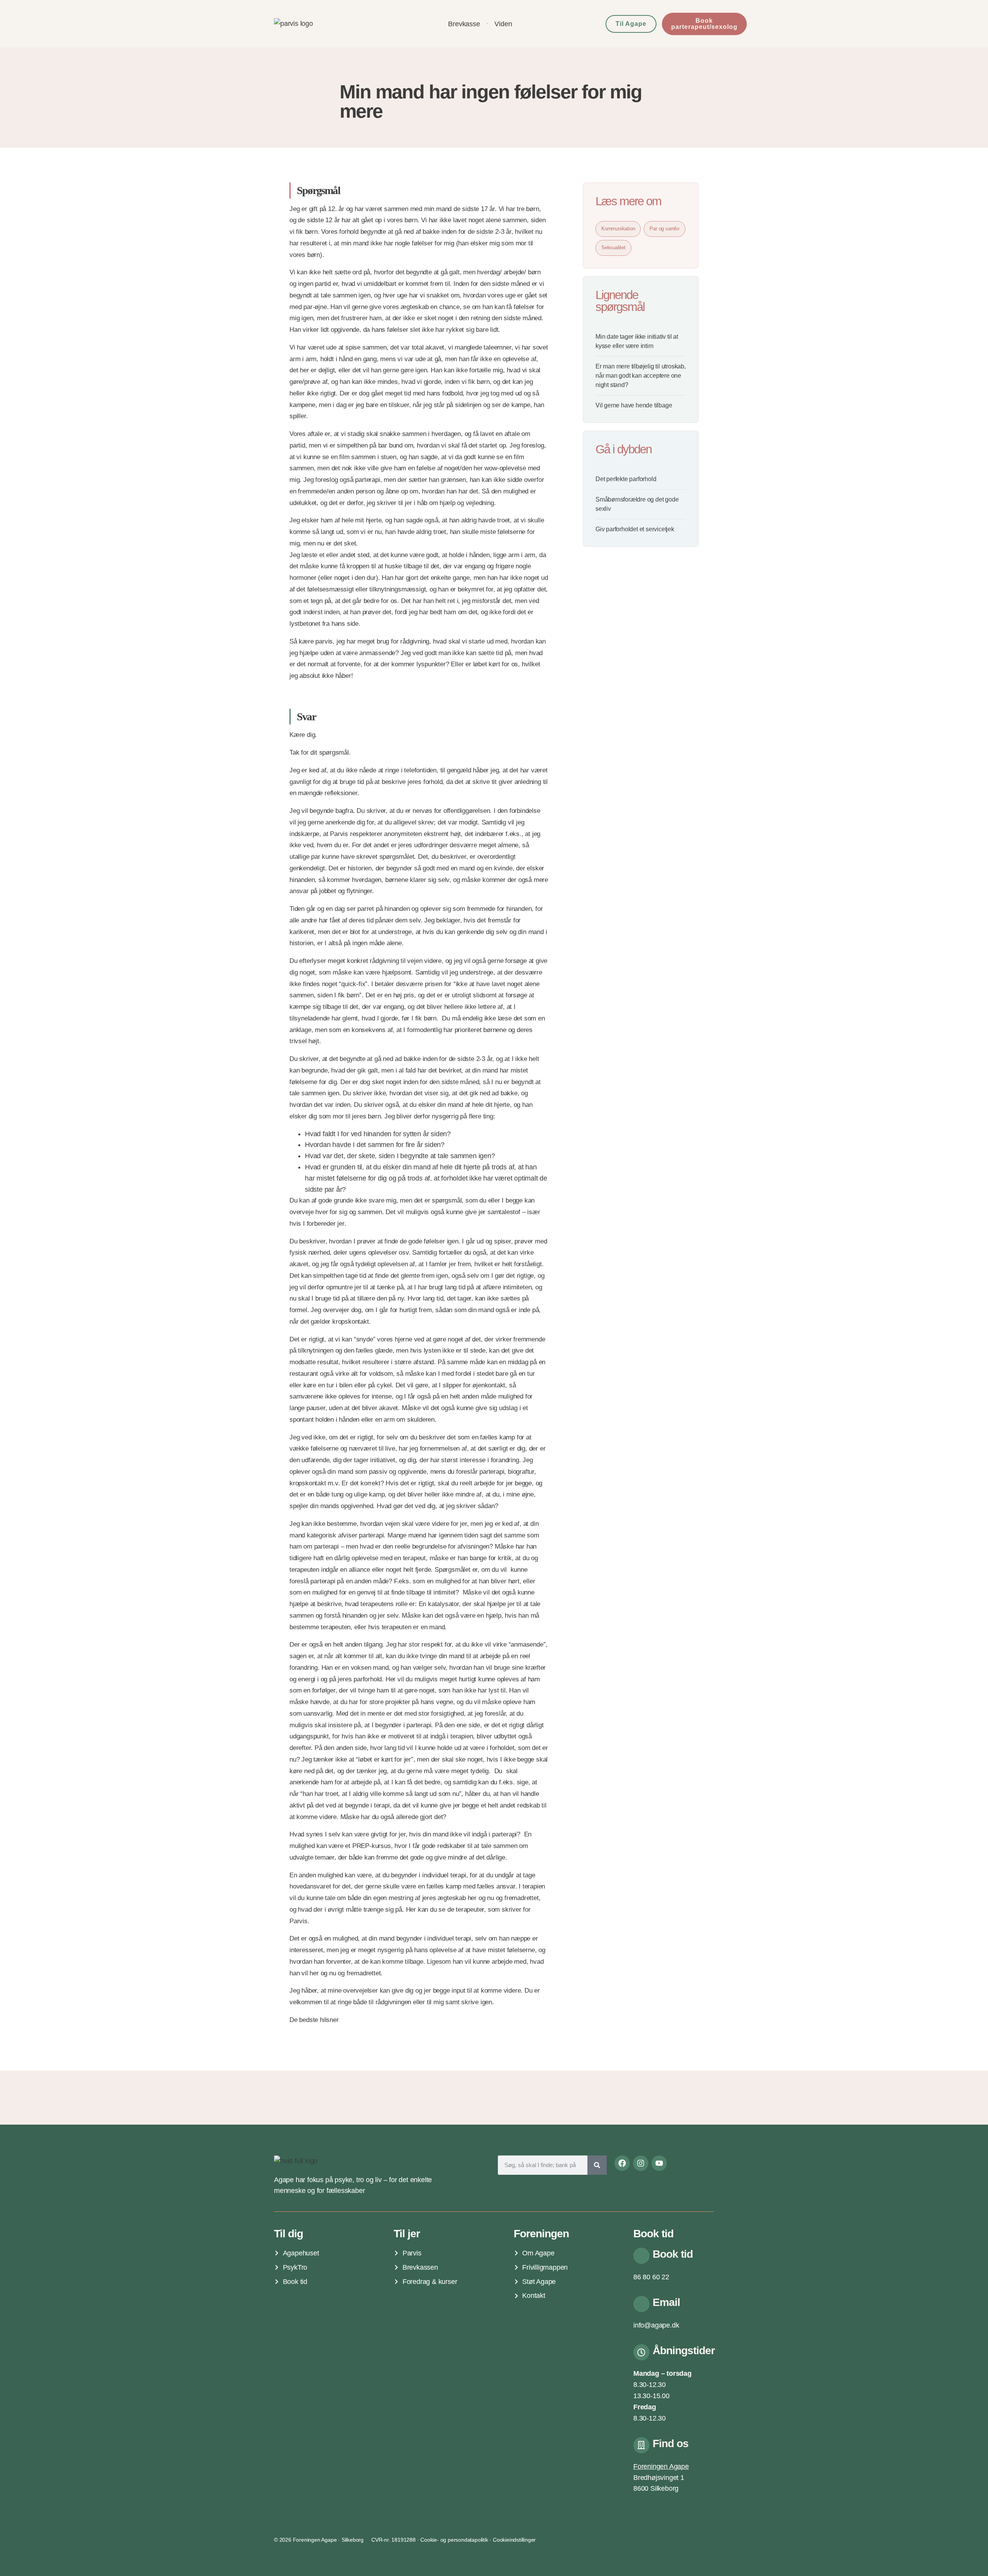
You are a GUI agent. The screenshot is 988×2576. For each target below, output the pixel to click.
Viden (503, 24)
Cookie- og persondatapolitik (454, 2540)
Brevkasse (464, 24)
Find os (671, 2443)
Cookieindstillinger (514, 2540)
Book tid (673, 2254)
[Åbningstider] (641, 2352)
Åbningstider (684, 2350)
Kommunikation (618, 229)
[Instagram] (641, 2163)
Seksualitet (613, 247)
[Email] (641, 2304)
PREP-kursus (372, 1846)
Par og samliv (664, 229)
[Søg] (597, 2165)
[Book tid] (641, 2256)
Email (666, 2302)
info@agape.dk (656, 2325)
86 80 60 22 (651, 2277)
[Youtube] (659, 2163)
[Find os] (641, 2445)
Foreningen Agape (661, 2466)
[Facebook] (622, 2163)
